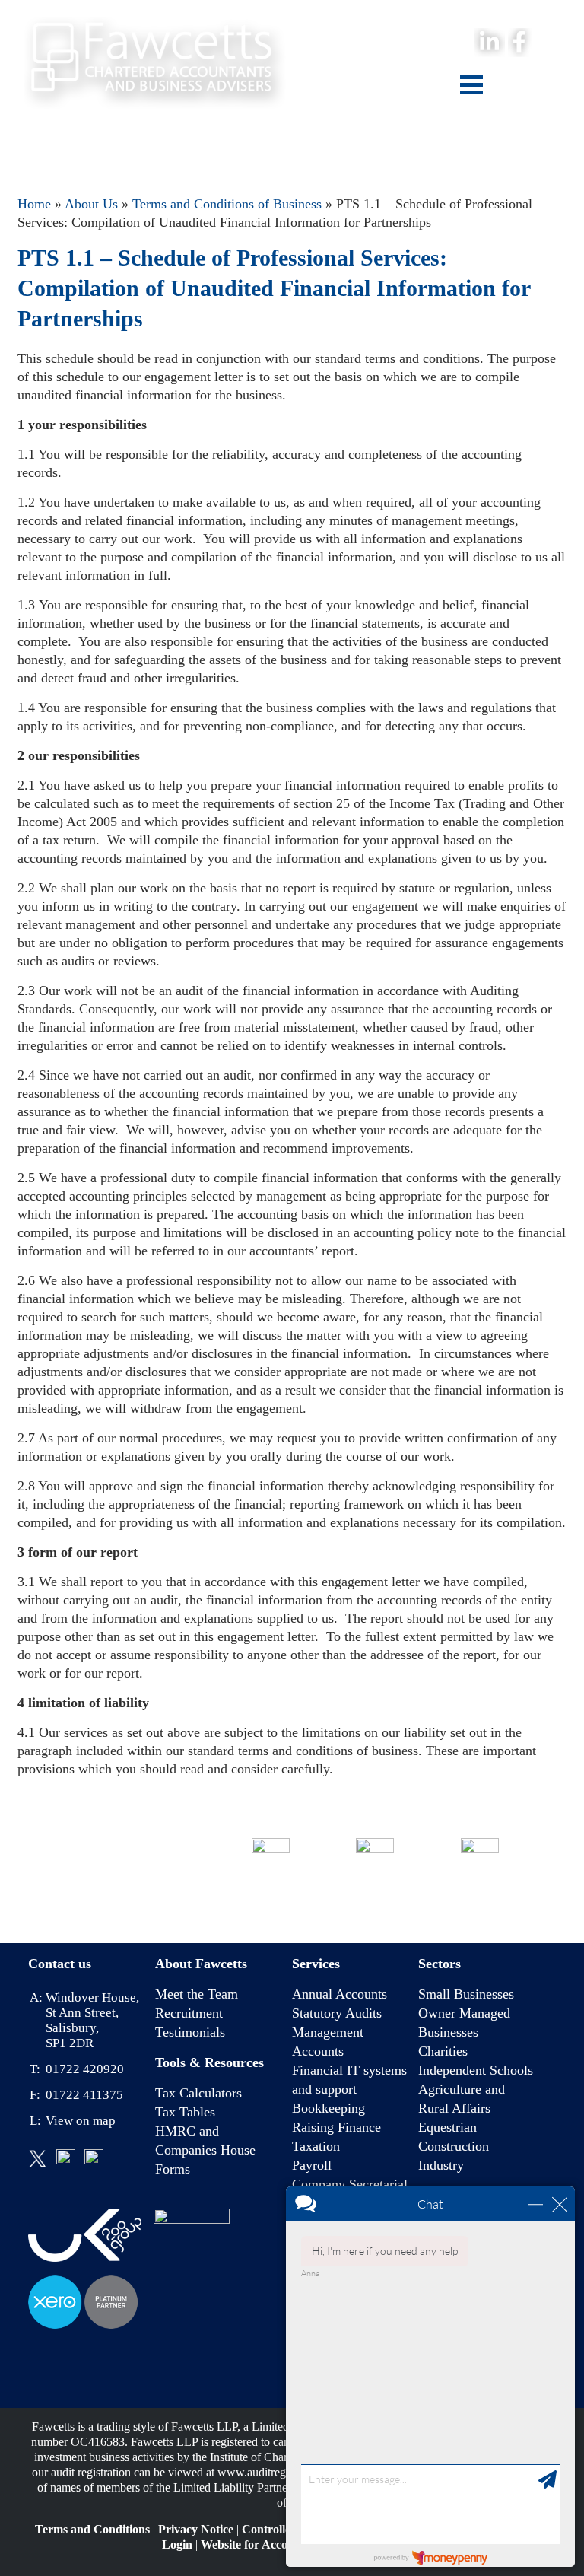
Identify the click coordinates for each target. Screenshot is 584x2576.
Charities (443, 2051)
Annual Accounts (340, 1994)
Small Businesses (466, 1994)
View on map (81, 2121)
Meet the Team (197, 1994)
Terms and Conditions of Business (227, 204)
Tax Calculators (198, 2093)
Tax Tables (185, 2112)
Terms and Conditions (92, 2529)
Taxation (316, 2146)
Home (34, 204)
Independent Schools (476, 2070)
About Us (91, 204)
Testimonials (190, 2032)
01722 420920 (271, 1897)
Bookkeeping (328, 2108)
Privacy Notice (196, 2529)
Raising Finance (336, 2127)
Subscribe (479, 1897)
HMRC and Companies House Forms (205, 2150)
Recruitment (189, 2013)
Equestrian (448, 2127)
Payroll (312, 2165)
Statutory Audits (337, 2013)
